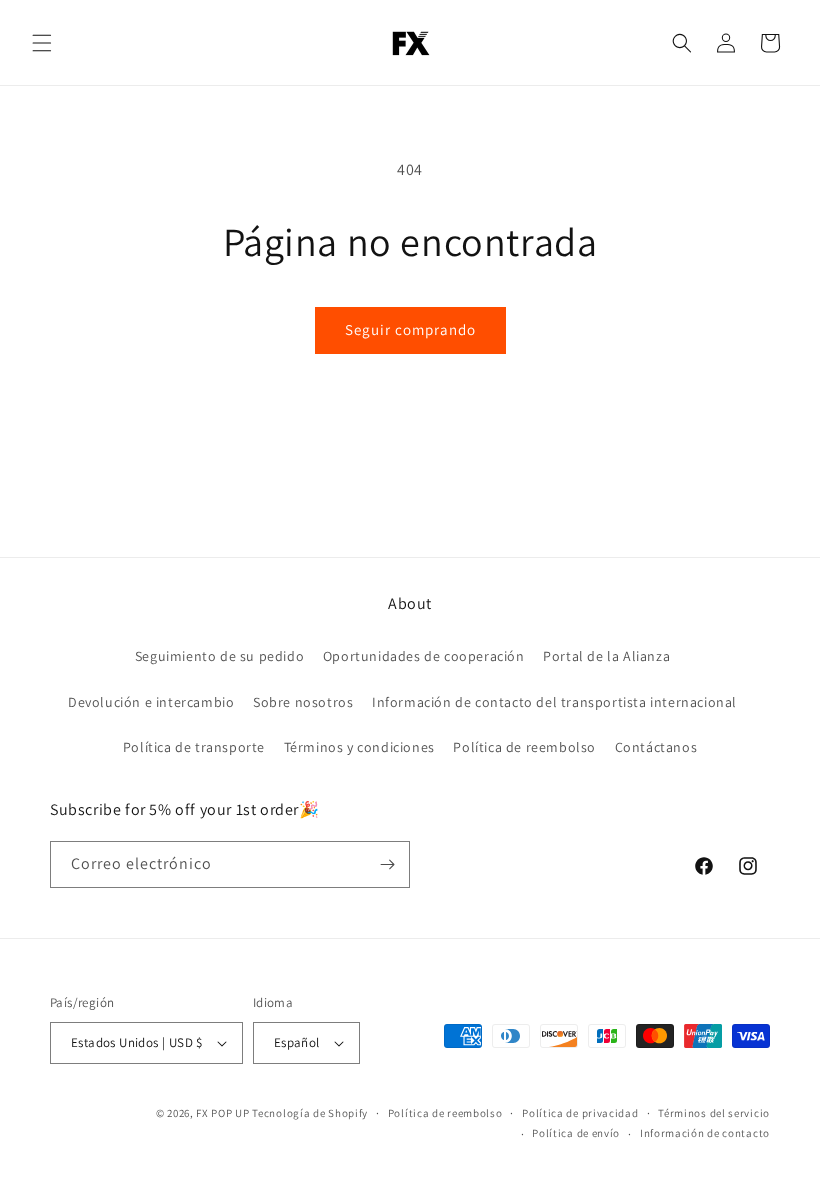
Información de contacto (705, 1133)
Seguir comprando (410, 329)
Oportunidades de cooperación (424, 656)
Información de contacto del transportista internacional (554, 702)
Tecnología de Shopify (310, 1113)
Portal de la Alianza (606, 656)
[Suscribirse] (387, 864)
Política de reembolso (524, 747)
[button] (42, 43)
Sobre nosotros (303, 702)
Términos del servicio (714, 1113)
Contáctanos (656, 747)
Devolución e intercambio (151, 702)
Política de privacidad (580, 1113)
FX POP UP (222, 1113)
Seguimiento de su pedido (219, 656)
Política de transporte (194, 747)
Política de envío (576, 1133)
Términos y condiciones (359, 747)
